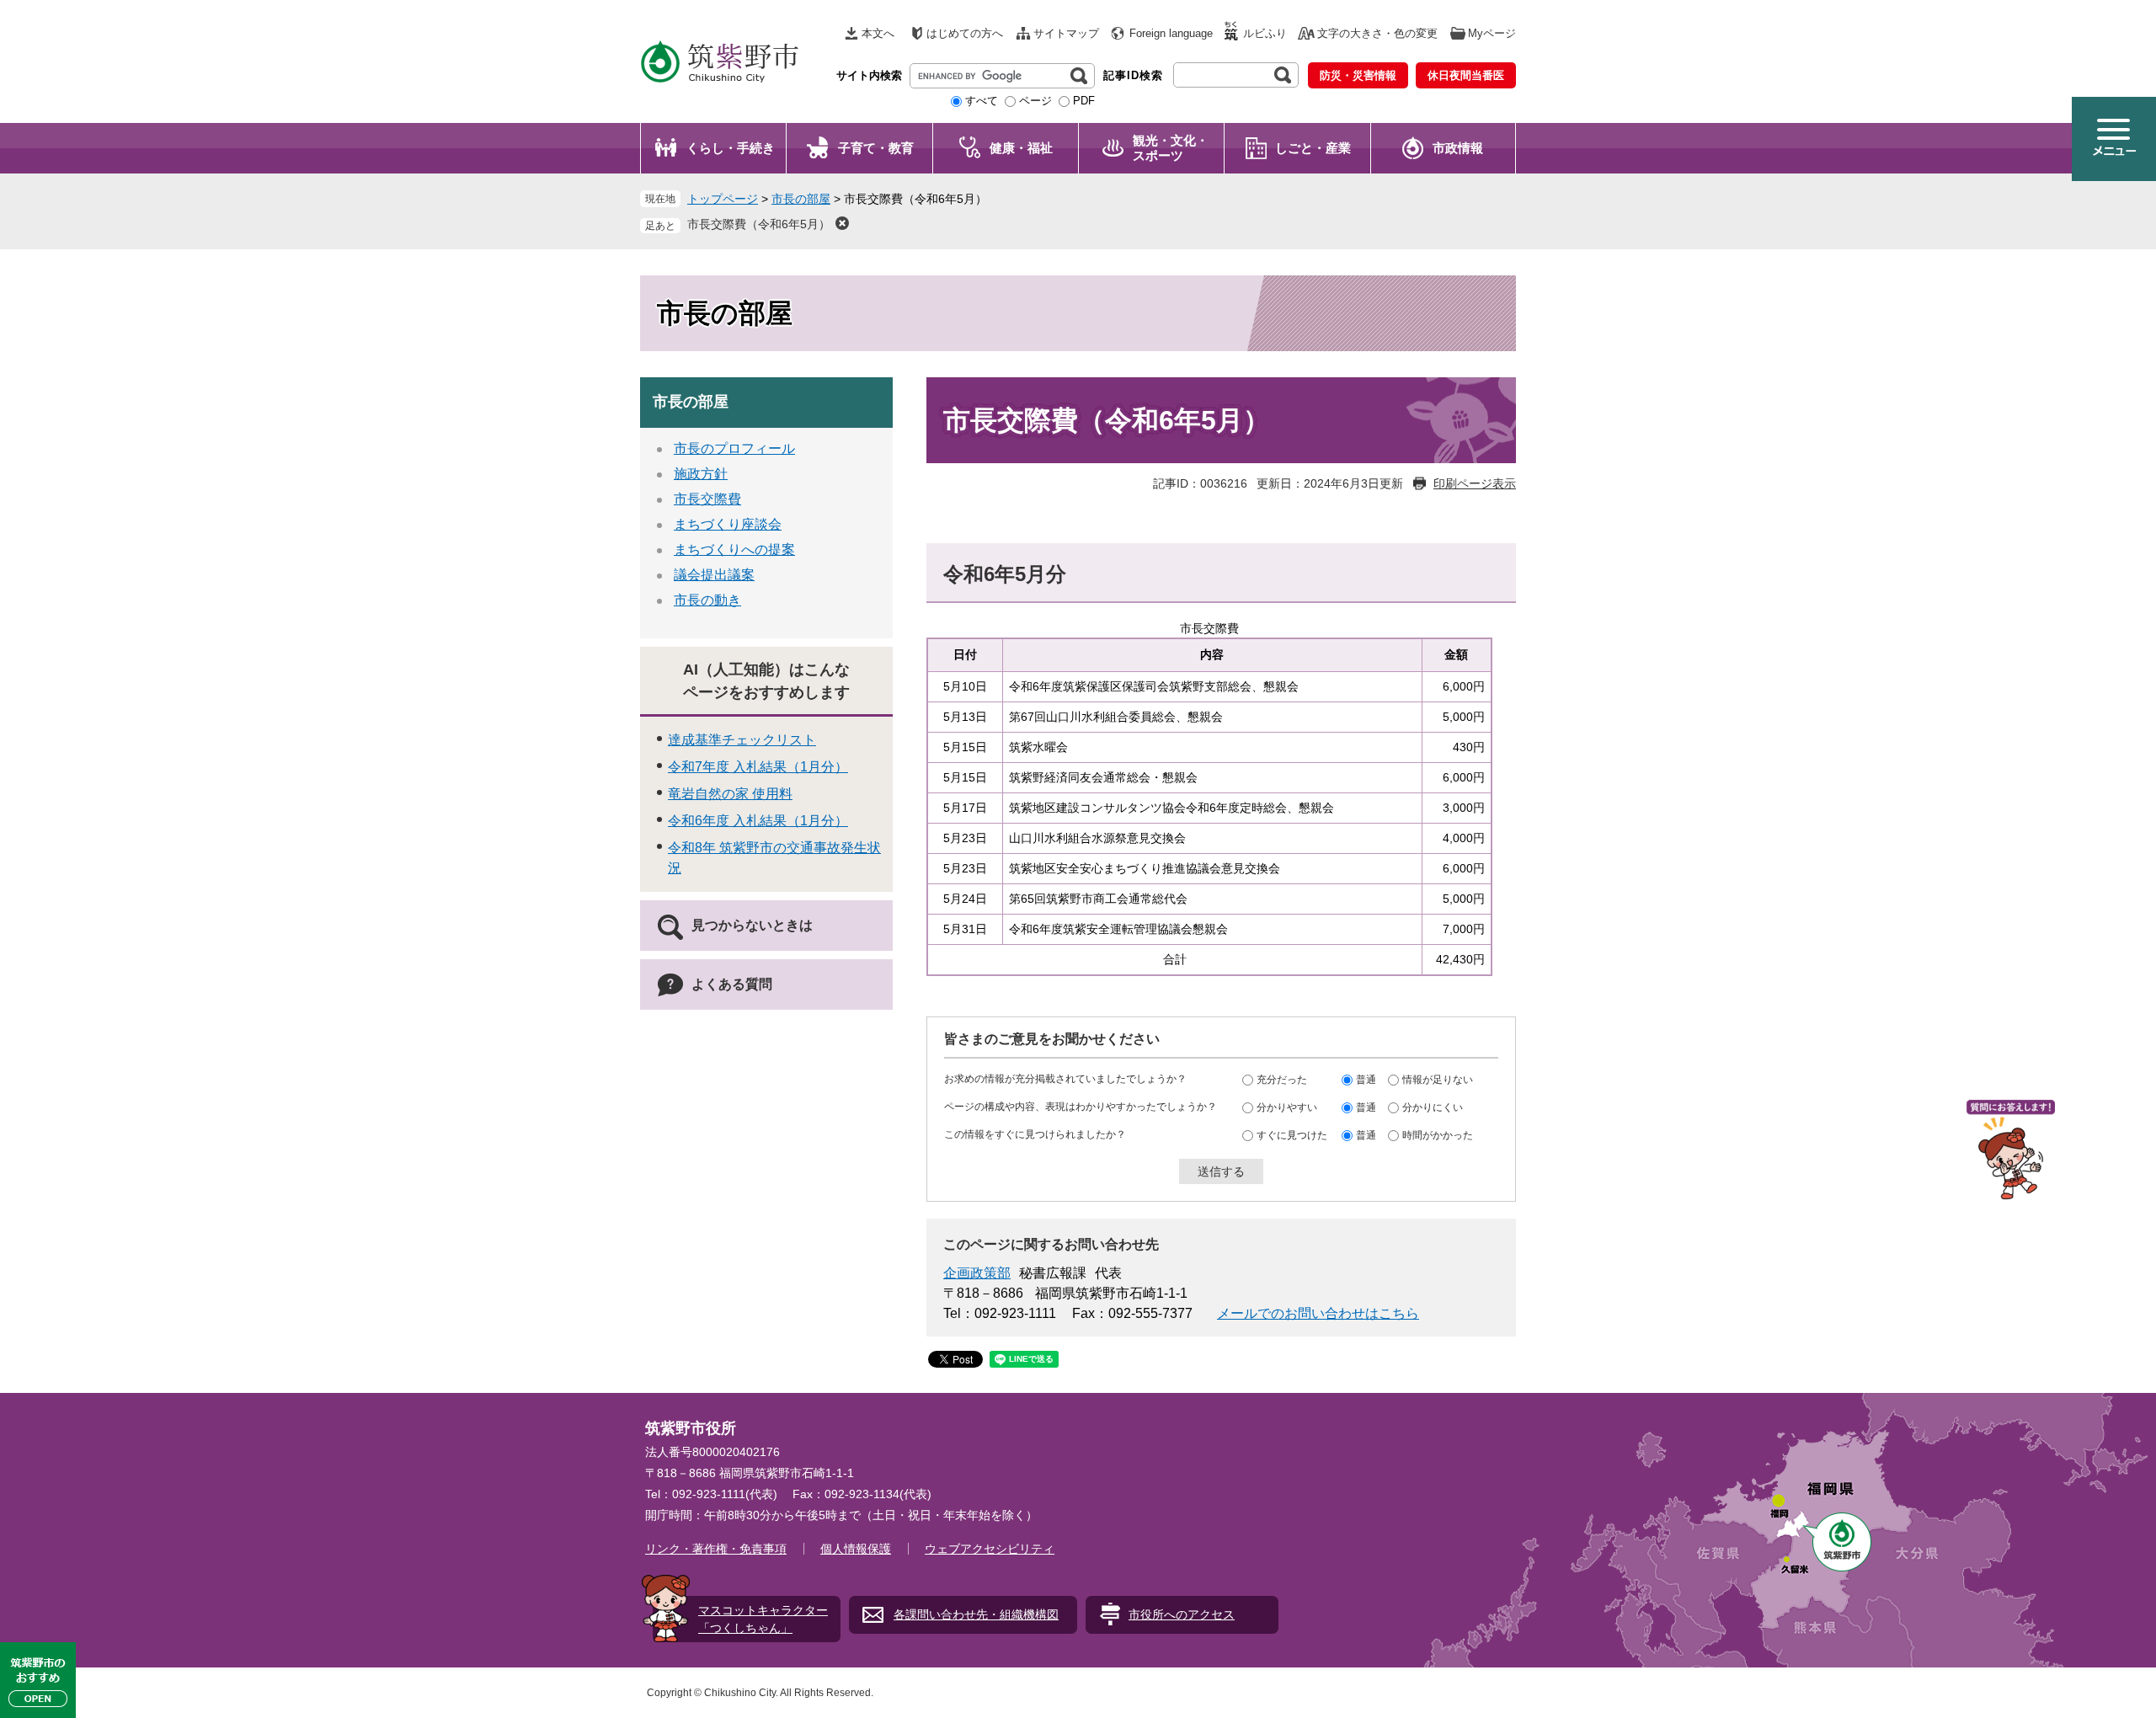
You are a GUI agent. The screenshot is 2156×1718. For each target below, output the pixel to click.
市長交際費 (707, 499)
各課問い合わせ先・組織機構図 (976, 1614)
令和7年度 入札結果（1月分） (758, 767)
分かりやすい (1287, 1107)
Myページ (1492, 33)
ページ (1035, 101)
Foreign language (1171, 33)
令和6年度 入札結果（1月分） (758, 821)
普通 (1366, 1080)
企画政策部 (977, 1273)
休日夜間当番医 (1466, 75)
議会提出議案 (714, 575)
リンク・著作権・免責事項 (716, 1549)
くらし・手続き (731, 148)
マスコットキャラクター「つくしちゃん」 (763, 1619)
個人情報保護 (856, 1549)
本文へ (878, 33)
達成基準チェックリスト (742, 740)
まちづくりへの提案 (734, 550)
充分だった (1282, 1080)
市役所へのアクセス (1182, 1614)
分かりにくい (1433, 1107)
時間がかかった (1438, 1135)
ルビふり (1265, 33)
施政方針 (701, 474)
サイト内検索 (869, 75)
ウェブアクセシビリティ (990, 1549)
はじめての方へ (965, 33)
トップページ (723, 199)
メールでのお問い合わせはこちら (1318, 1313)
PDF (1084, 101)
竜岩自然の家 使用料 (730, 794)
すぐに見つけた (1292, 1135)
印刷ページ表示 (1475, 483)
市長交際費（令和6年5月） (759, 224)
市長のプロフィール (734, 448)
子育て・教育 (876, 148)
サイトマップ (1066, 33)
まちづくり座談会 (728, 524)
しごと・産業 (1313, 148)
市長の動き (707, 600)
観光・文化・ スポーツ (1171, 148)
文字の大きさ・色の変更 (1377, 33)
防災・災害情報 (1358, 75)
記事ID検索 (1133, 75)
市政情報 (1458, 148)
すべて (982, 101)
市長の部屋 (801, 199)
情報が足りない (1438, 1080)
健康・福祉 (1021, 148)
